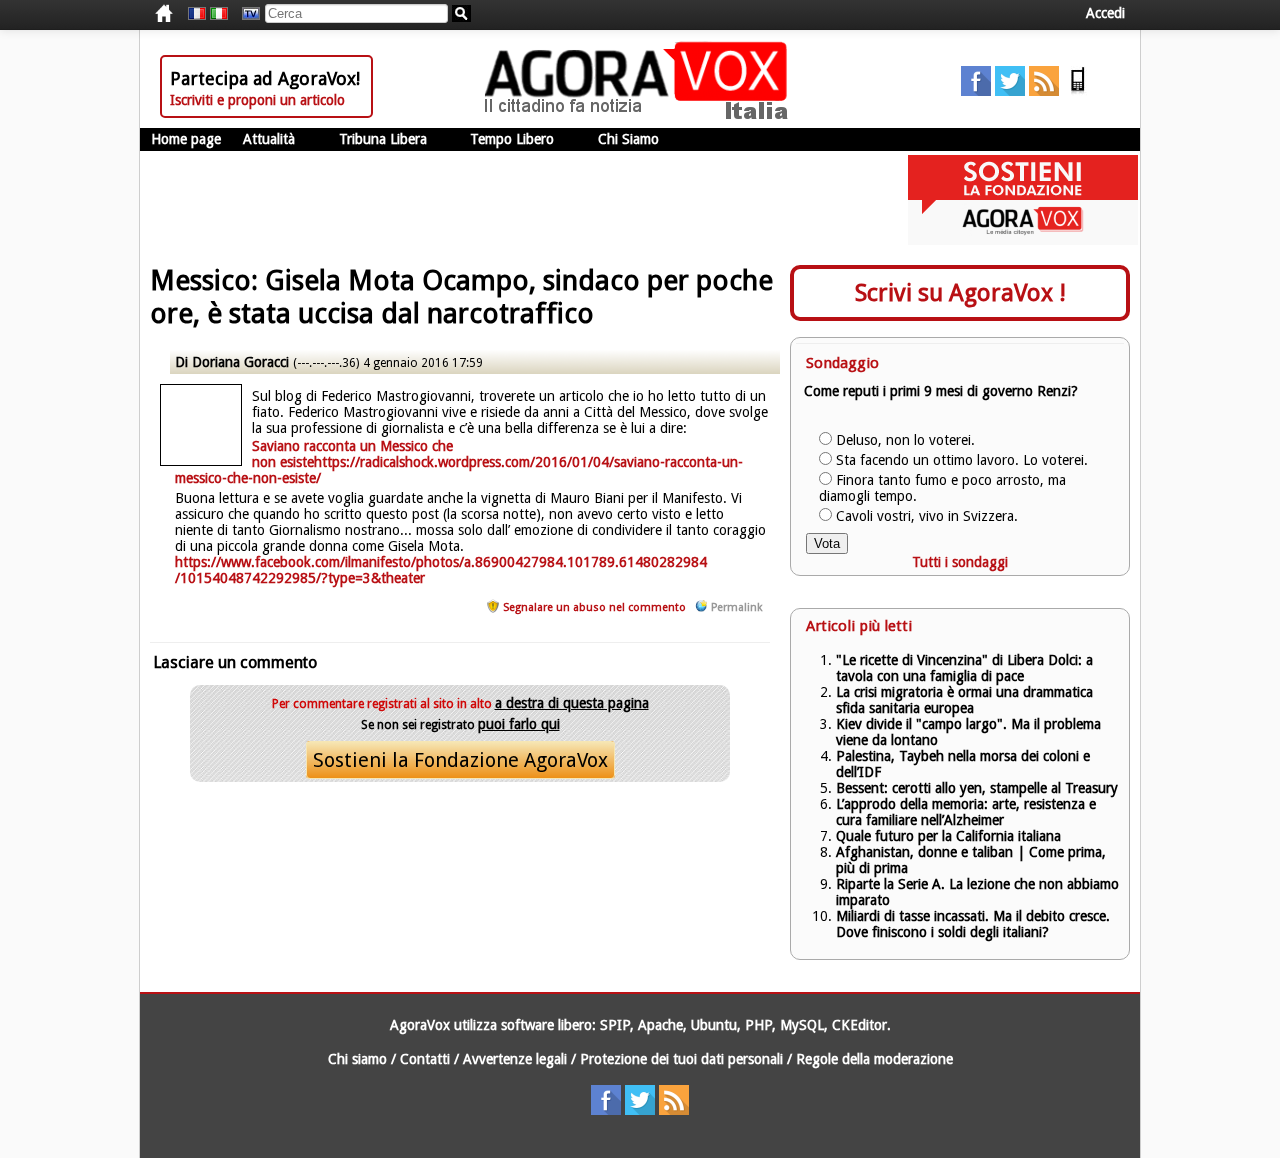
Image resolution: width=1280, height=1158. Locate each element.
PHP (758, 1025)
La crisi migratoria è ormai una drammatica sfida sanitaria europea (964, 700)
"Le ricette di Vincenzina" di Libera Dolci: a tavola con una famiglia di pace (964, 668)
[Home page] (641, 115)
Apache (660, 1025)
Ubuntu (714, 1025)
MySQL (802, 1025)
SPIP (615, 1025)
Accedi (1105, 13)
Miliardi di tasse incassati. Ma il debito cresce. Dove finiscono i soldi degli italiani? (973, 924)
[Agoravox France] (197, 14)
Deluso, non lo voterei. (905, 440)
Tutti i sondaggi (960, 562)
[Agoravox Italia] (219, 14)
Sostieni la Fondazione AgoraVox (460, 760)
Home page (186, 139)
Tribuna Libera (383, 139)
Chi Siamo (628, 139)
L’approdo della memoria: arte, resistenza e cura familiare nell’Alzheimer (966, 812)
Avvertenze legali (515, 1059)
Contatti (425, 1059)
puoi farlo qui (519, 724)
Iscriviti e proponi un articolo (257, 100)
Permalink (736, 607)
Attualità (269, 139)
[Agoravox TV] (246, 14)
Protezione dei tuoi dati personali (681, 1059)
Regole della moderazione (874, 1059)
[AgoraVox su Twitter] (1010, 91)
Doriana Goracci (240, 362)
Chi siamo (357, 1059)
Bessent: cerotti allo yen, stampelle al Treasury (977, 788)
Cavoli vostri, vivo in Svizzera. (927, 516)
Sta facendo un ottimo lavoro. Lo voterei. (962, 460)
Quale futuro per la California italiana (948, 836)
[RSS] (1044, 91)
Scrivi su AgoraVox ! (960, 293)
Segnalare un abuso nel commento (594, 607)
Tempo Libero (512, 139)
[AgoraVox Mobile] (1078, 91)
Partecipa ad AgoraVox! (265, 78)
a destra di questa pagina (572, 703)
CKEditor (859, 1025)
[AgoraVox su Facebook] (976, 91)
